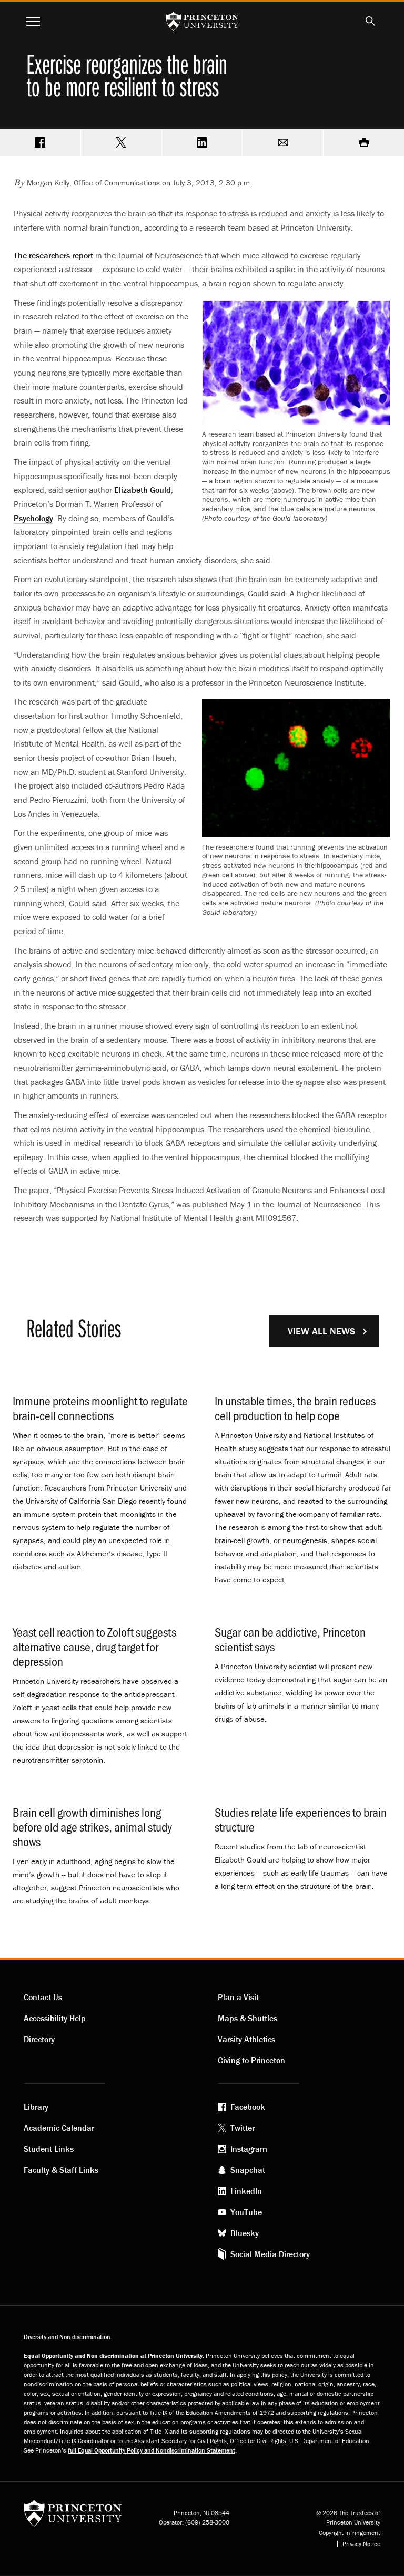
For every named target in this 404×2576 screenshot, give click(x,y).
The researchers (53, 255)
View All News (321, 1331)
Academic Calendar (59, 2128)
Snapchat (248, 2170)
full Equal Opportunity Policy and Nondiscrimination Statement (151, 2450)
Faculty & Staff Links (61, 2170)
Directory (39, 2039)
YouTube (246, 2212)
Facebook (248, 2107)
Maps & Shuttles (248, 2018)
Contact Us (43, 1997)
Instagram (249, 2149)
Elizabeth (143, 490)
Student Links (49, 2149)
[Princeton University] (73, 2517)
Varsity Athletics (246, 2039)
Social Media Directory (270, 2254)
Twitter (243, 2128)
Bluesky (245, 2233)
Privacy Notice (361, 2544)
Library (36, 2107)
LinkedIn (246, 2191)
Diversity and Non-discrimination (67, 2337)
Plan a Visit (238, 1997)
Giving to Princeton (251, 2060)
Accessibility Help (55, 2018)
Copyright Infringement (350, 2533)
